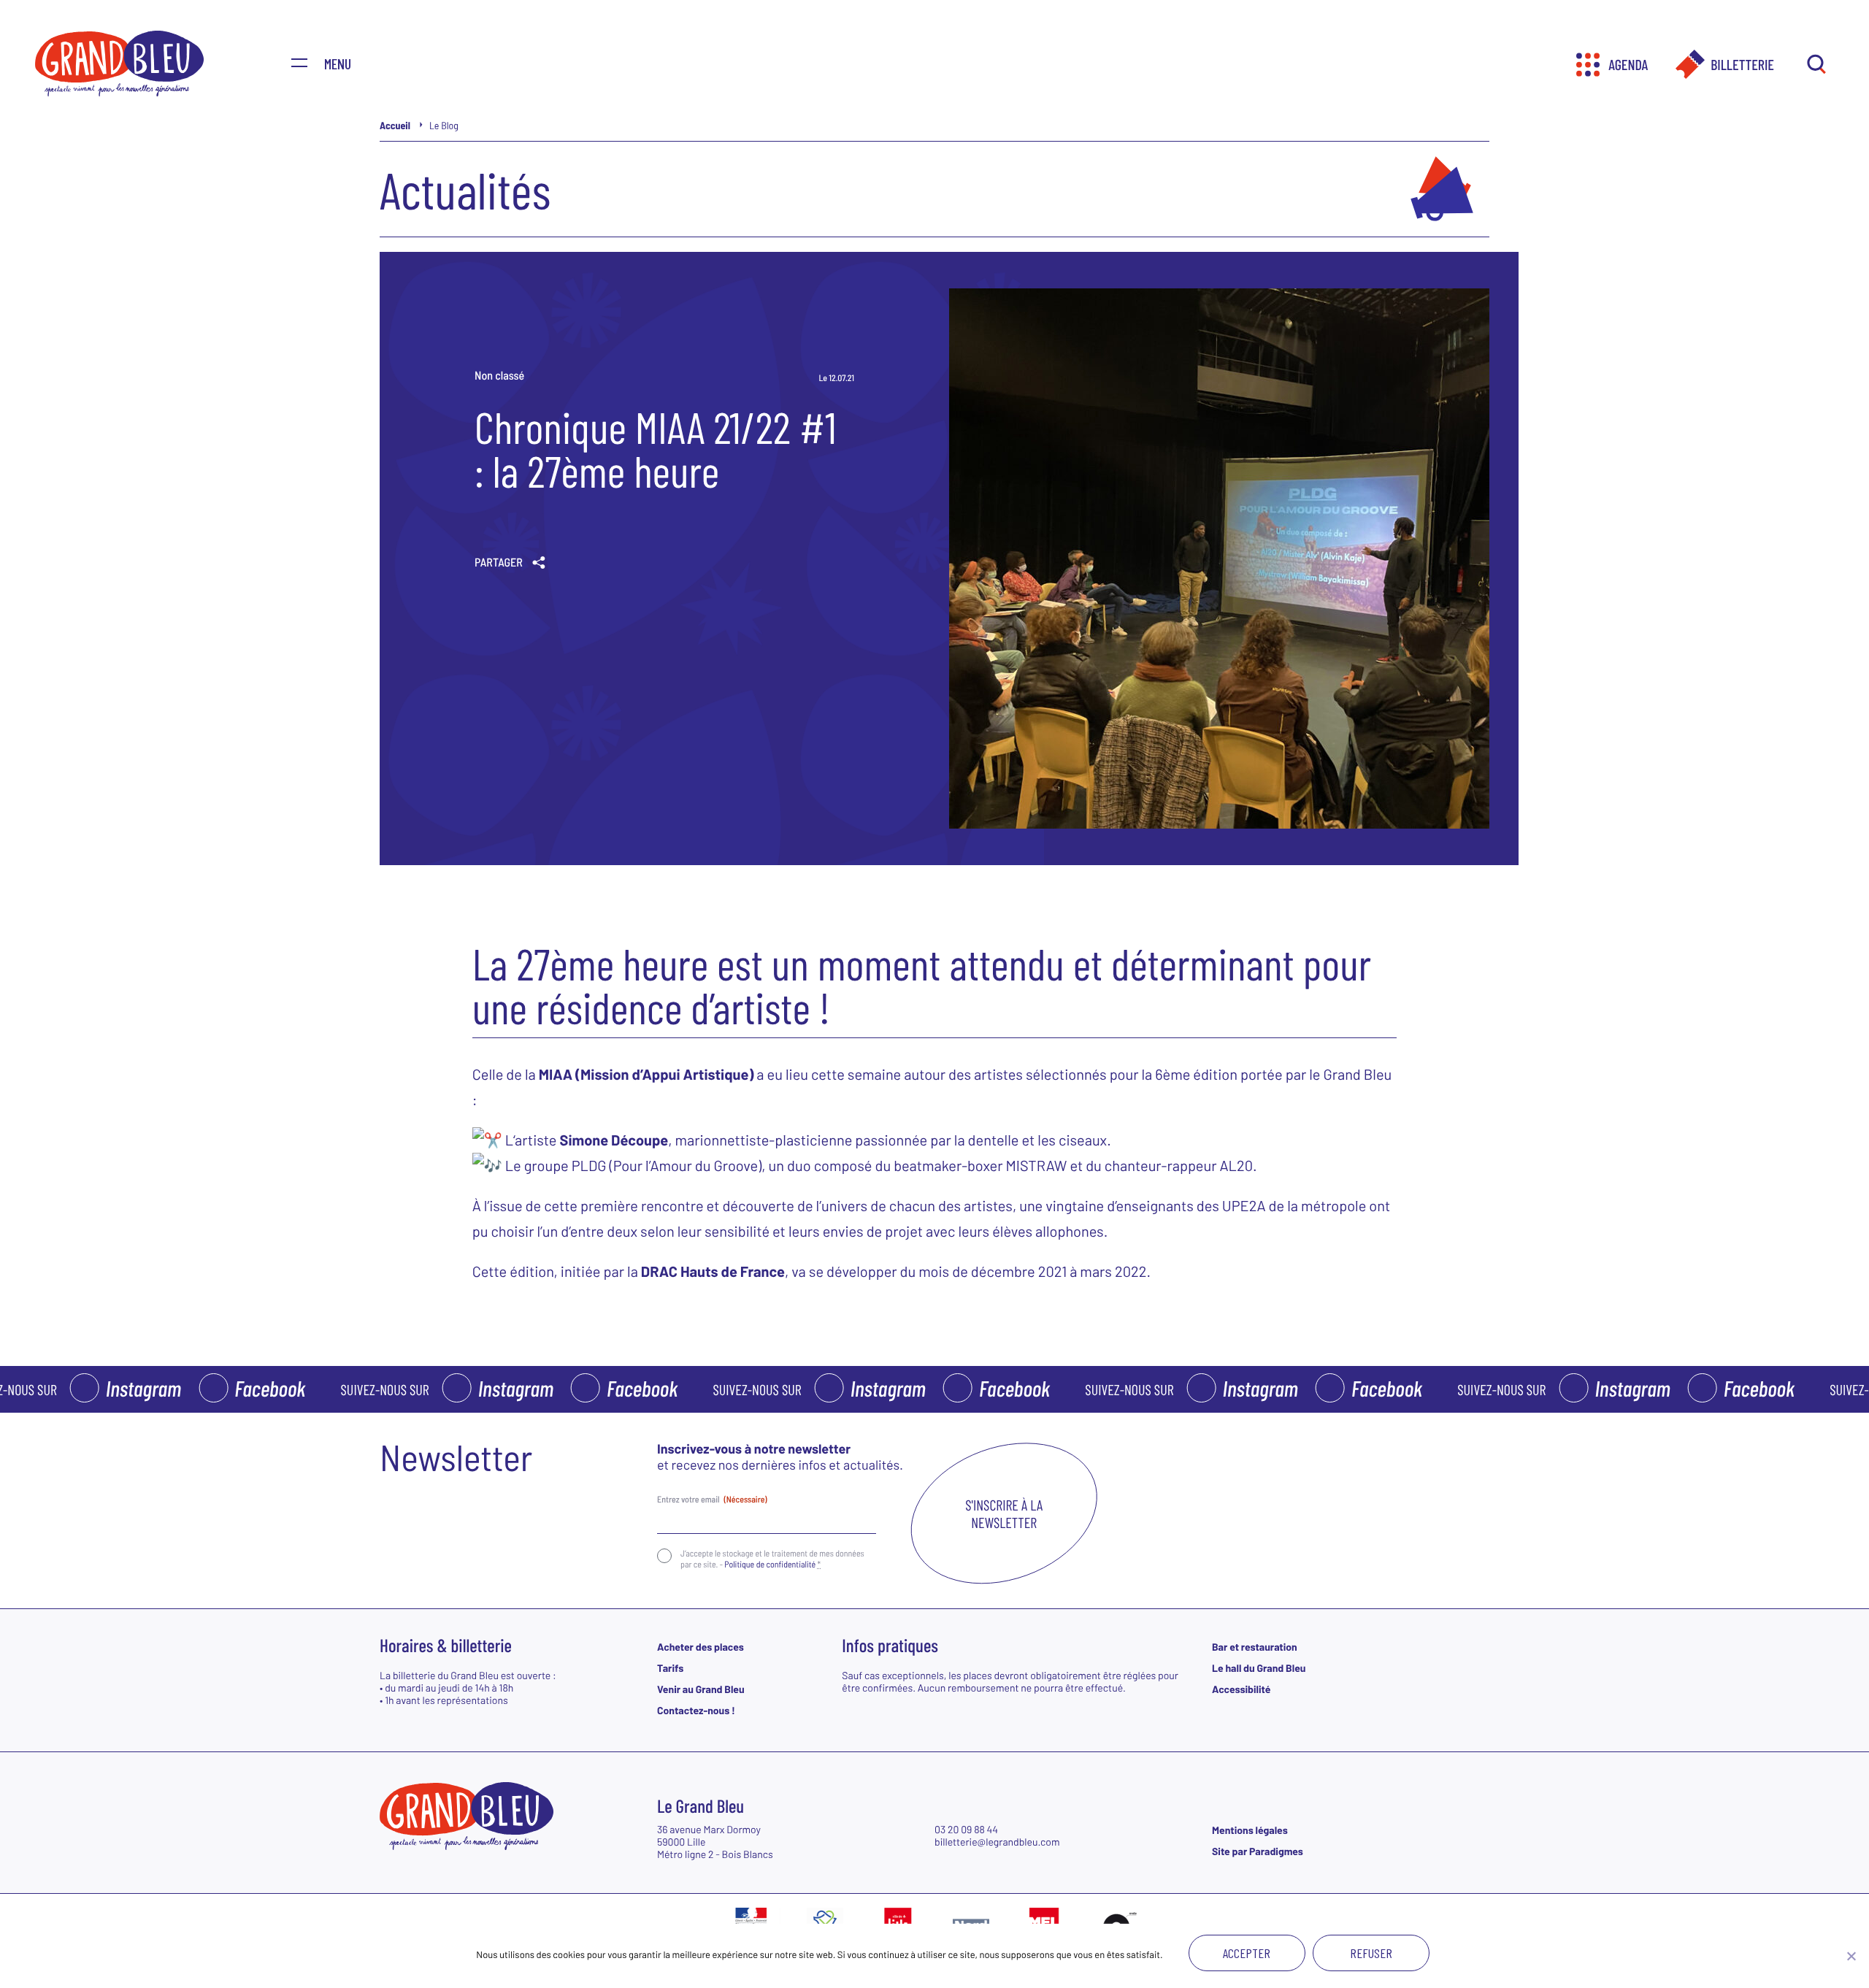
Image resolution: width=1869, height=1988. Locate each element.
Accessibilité (1241, 1689)
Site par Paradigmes (1258, 1851)
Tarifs (670, 1668)
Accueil (395, 125)
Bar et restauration (1255, 1647)
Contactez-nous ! (696, 1710)
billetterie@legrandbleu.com (997, 1842)
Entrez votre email (712, 1500)
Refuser (1371, 1953)
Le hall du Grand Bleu (1259, 1668)
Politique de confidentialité (770, 1565)
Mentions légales (1250, 1830)
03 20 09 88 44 (966, 1829)
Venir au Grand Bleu (701, 1689)
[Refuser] (1851, 1956)
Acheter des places (701, 1647)
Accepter (1247, 1953)
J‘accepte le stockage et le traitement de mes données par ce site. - (772, 1559)
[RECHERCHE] (1816, 65)
